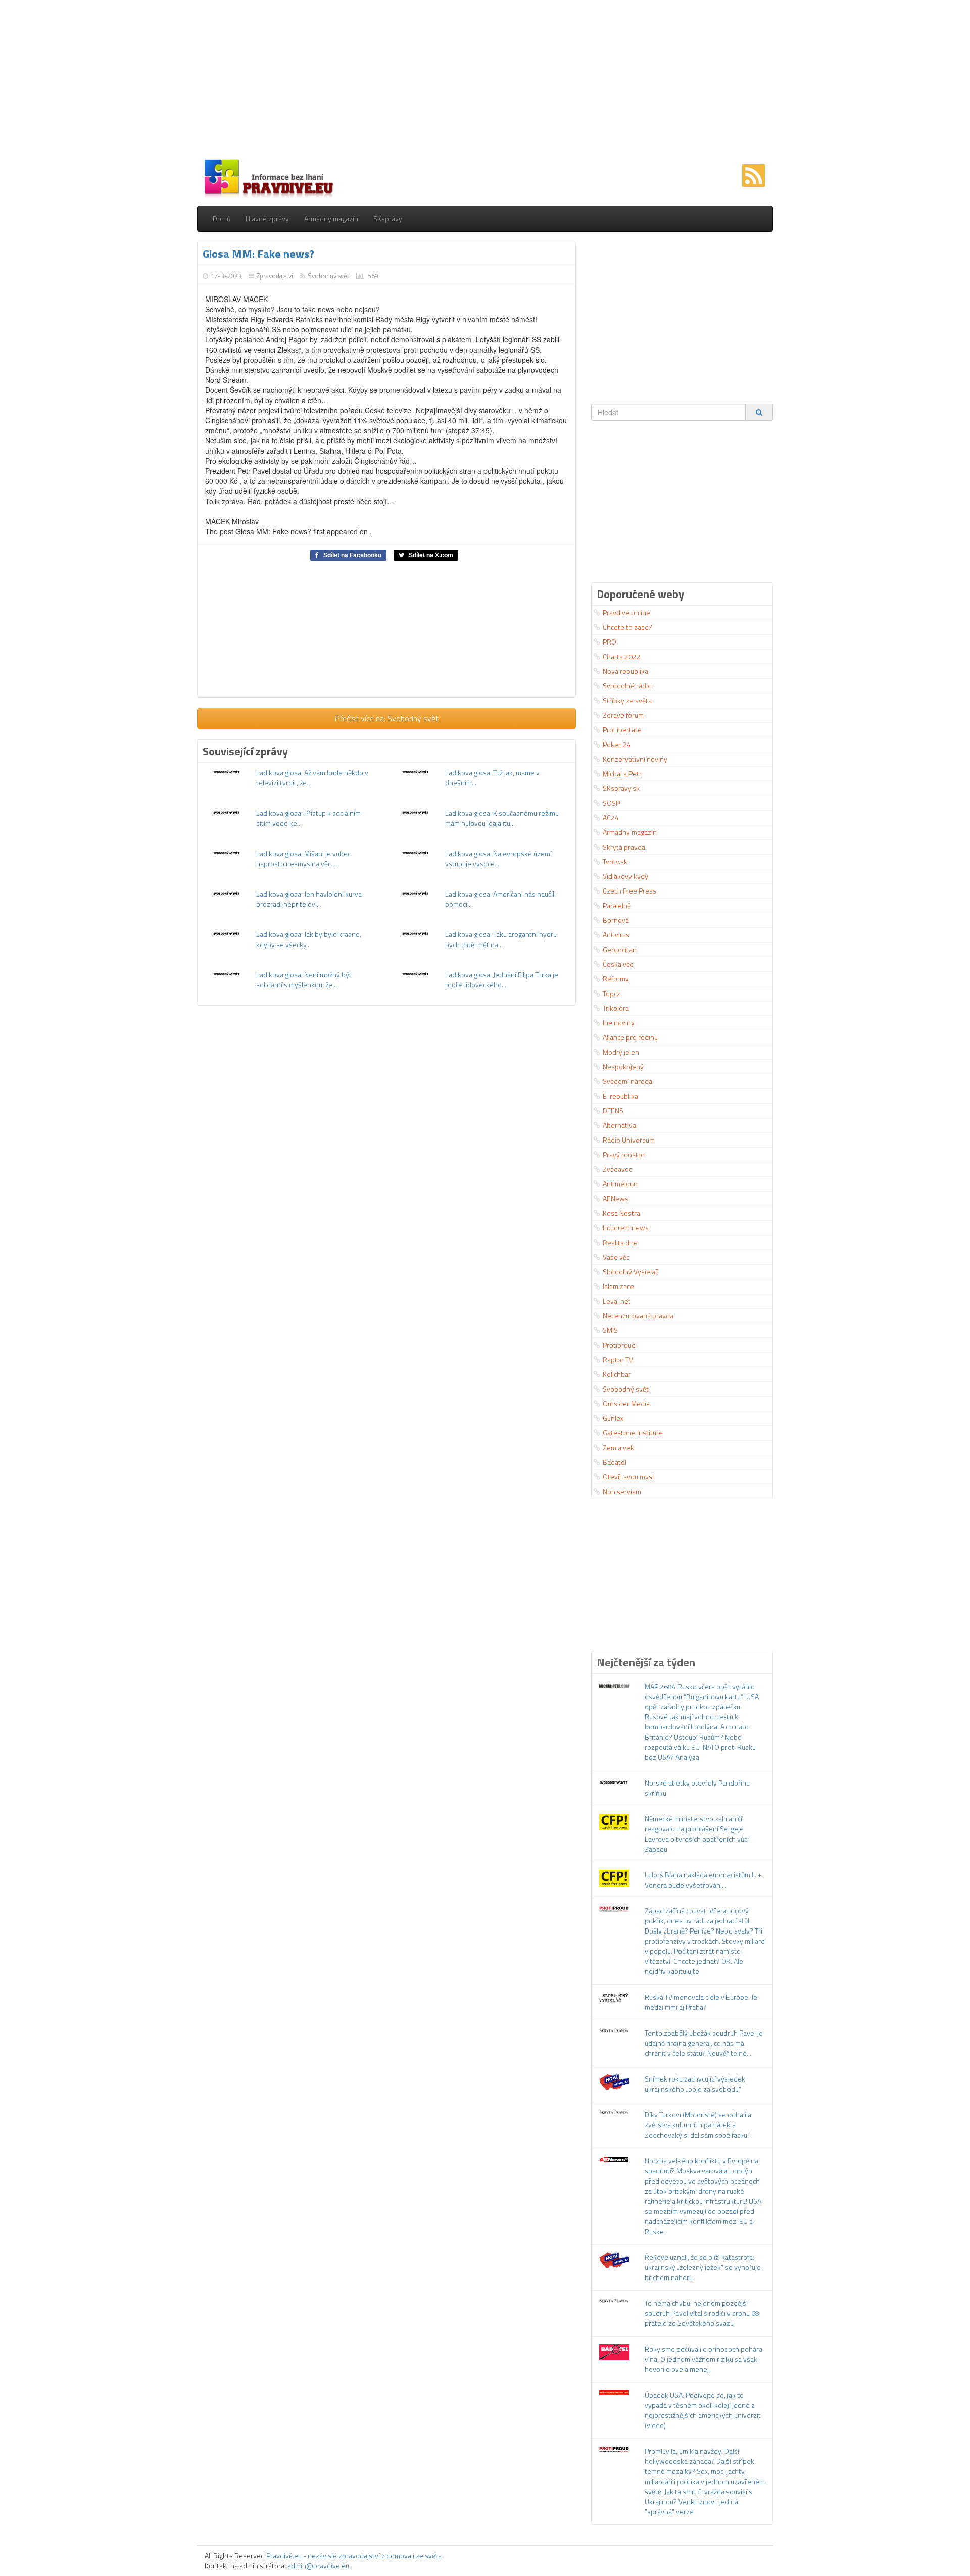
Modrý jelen (621, 1052)
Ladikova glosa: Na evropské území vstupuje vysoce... (498, 858)
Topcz (612, 993)
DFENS (613, 1110)
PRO (610, 642)
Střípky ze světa (627, 700)
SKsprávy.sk (621, 788)
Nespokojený (623, 1067)
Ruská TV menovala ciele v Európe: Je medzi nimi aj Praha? (701, 2002)
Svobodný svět (328, 276)
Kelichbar (617, 1374)
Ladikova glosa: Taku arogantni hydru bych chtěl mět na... (501, 939)
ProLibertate (622, 730)
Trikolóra (616, 1008)
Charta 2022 (622, 656)
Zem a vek (618, 1447)
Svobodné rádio (627, 686)
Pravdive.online (626, 612)
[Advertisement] (485, 81)
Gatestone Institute (633, 1433)
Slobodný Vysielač (630, 1272)
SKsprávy (388, 218)
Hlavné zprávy (267, 218)
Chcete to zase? (627, 627)
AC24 (611, 818)
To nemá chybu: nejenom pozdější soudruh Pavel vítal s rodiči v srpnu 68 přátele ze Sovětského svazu (702, 2313)
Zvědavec (617, 1169)
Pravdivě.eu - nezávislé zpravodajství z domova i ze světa (354, 2556)
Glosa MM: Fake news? (258, 254)
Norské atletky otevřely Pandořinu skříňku (697, 1788)
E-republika (620, 1096)
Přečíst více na (387, 718)
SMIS (610, 1330)
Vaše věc (616, 1257)
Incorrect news (626, 1228)
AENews (616, 1198)
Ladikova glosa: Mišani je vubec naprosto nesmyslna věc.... (303, 858)
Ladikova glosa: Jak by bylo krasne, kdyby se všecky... (309, 939)
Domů (222, 218)
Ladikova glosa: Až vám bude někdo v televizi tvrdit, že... (312, 778)
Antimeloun (620, 1184)
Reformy (616, 979)
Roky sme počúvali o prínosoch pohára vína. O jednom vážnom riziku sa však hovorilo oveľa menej (704, 2359)
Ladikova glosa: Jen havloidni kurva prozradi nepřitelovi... (309, 899)
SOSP (611, 803)
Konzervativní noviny (635, 759)
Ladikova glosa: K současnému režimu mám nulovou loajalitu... (502, 818)
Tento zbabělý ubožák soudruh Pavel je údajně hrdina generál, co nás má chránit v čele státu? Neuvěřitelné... (704, 2043)
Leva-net (617, 1301)
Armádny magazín (331, 218)
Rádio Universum (629, 1140)
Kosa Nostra (621, 1213)
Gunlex (613, 1418)
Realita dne (620, 1242)
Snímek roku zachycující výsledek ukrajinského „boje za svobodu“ (695, 2084)
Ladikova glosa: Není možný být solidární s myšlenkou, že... (304, 980)
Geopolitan (620, 949)
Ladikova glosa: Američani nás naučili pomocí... (500, 899)
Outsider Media (626, 1403)
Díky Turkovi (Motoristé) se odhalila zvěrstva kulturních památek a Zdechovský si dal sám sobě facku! (698, 2125)
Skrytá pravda (624, 847)
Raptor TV (618, 1359)
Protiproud (619, 1345)
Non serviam (622, 1491)
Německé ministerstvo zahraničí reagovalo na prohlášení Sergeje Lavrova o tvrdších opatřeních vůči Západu (697, 1834)
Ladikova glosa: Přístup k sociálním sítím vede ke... (308, 818)
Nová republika (625, 671)
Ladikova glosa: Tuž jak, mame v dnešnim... (492, 778)
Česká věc (618, 964)
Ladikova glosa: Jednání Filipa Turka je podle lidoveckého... (502, 980)
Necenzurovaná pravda (638, 1316)
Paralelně (617, 905)
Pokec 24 (617, 744)
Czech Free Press (629, 891)
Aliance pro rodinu (630, 1037)
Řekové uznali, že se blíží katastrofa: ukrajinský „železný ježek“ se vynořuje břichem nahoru (703, 2267)
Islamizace (618, 1286)
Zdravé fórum (623, 715)
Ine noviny (619, 1023)
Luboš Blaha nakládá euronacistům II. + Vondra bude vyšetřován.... (703, 1880)
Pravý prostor (624, 1154)
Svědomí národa (627, 1081)
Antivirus (616, 935)
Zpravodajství (275, 276)
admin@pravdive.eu (318, 2566)
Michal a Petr (622, 774)
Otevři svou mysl (628, 1477)
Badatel (615, 1462)
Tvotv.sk (615, 861)
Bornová (616, 920)
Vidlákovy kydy (625, 876)
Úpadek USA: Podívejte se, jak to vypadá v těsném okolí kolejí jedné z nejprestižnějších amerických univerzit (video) (703, 2410)
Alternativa (619, 1125)
